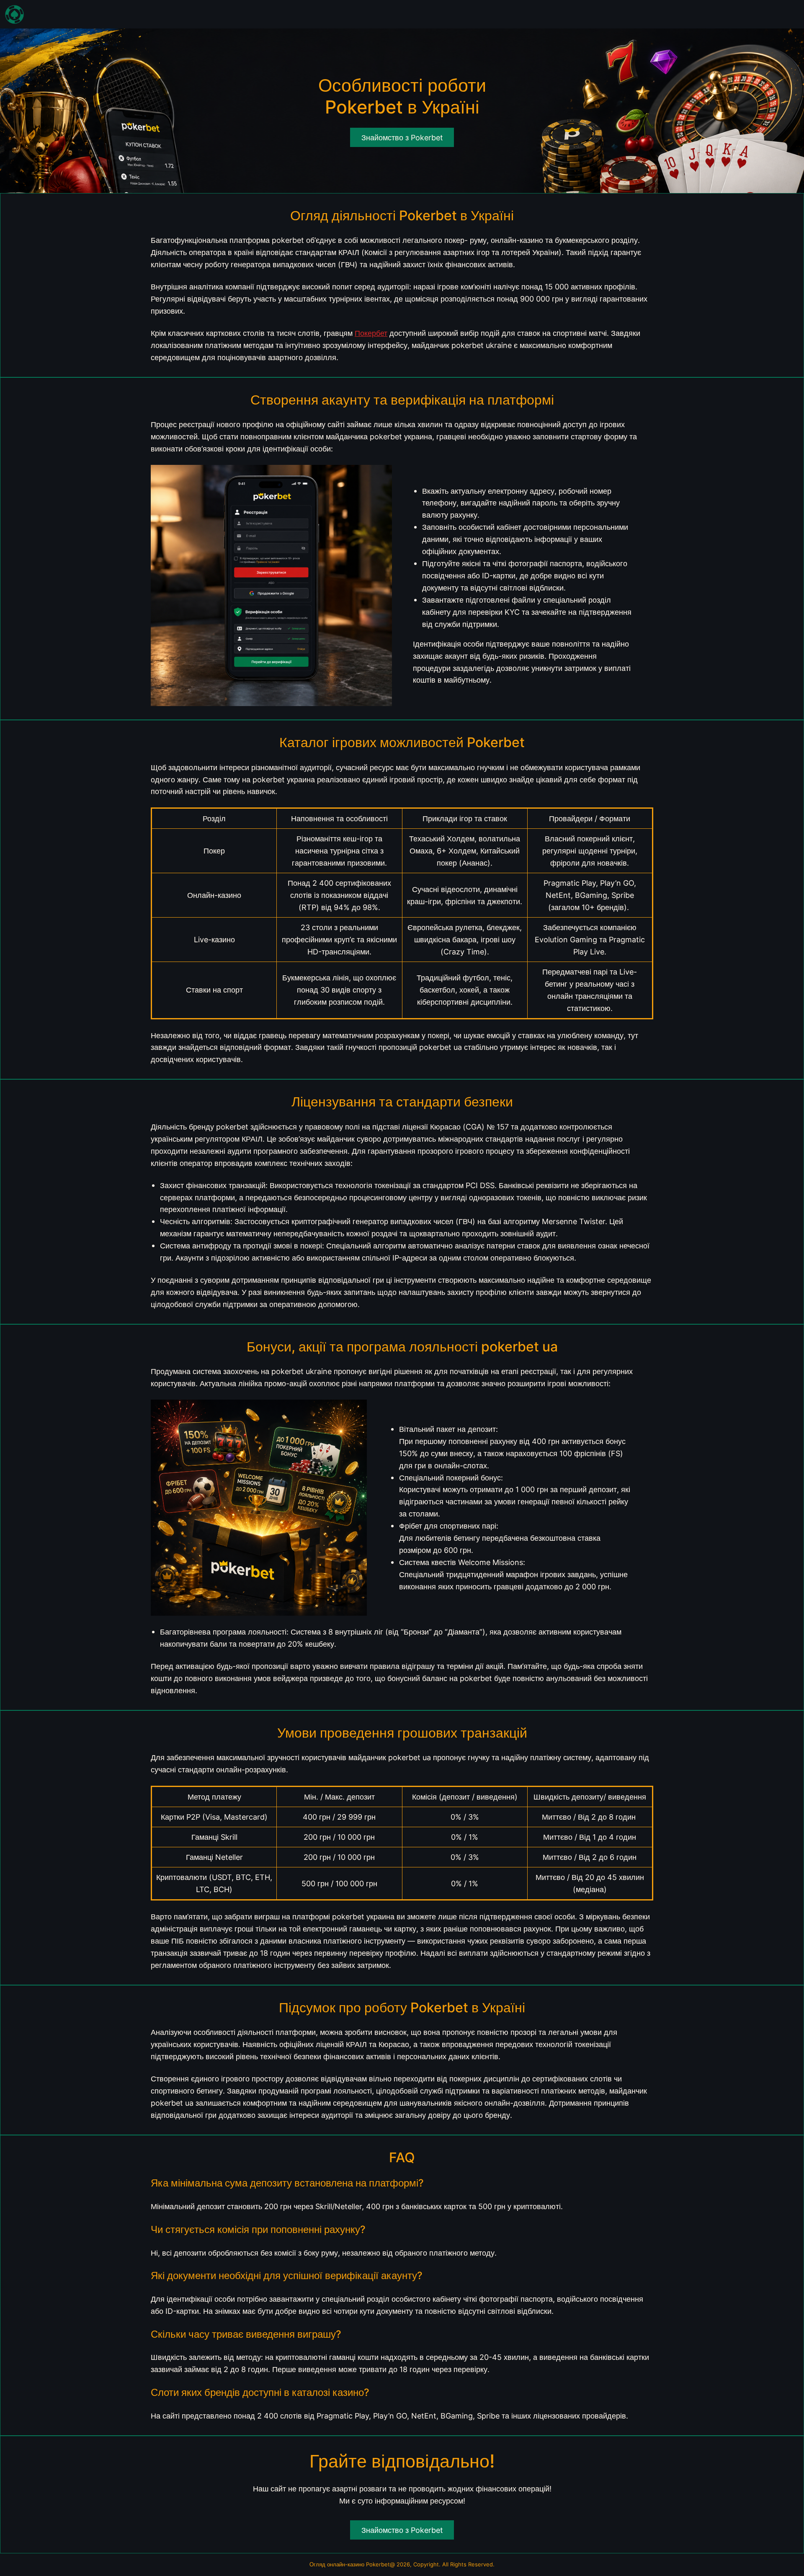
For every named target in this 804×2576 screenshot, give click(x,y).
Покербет (371, 333)
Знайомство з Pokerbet (402, 2530)
